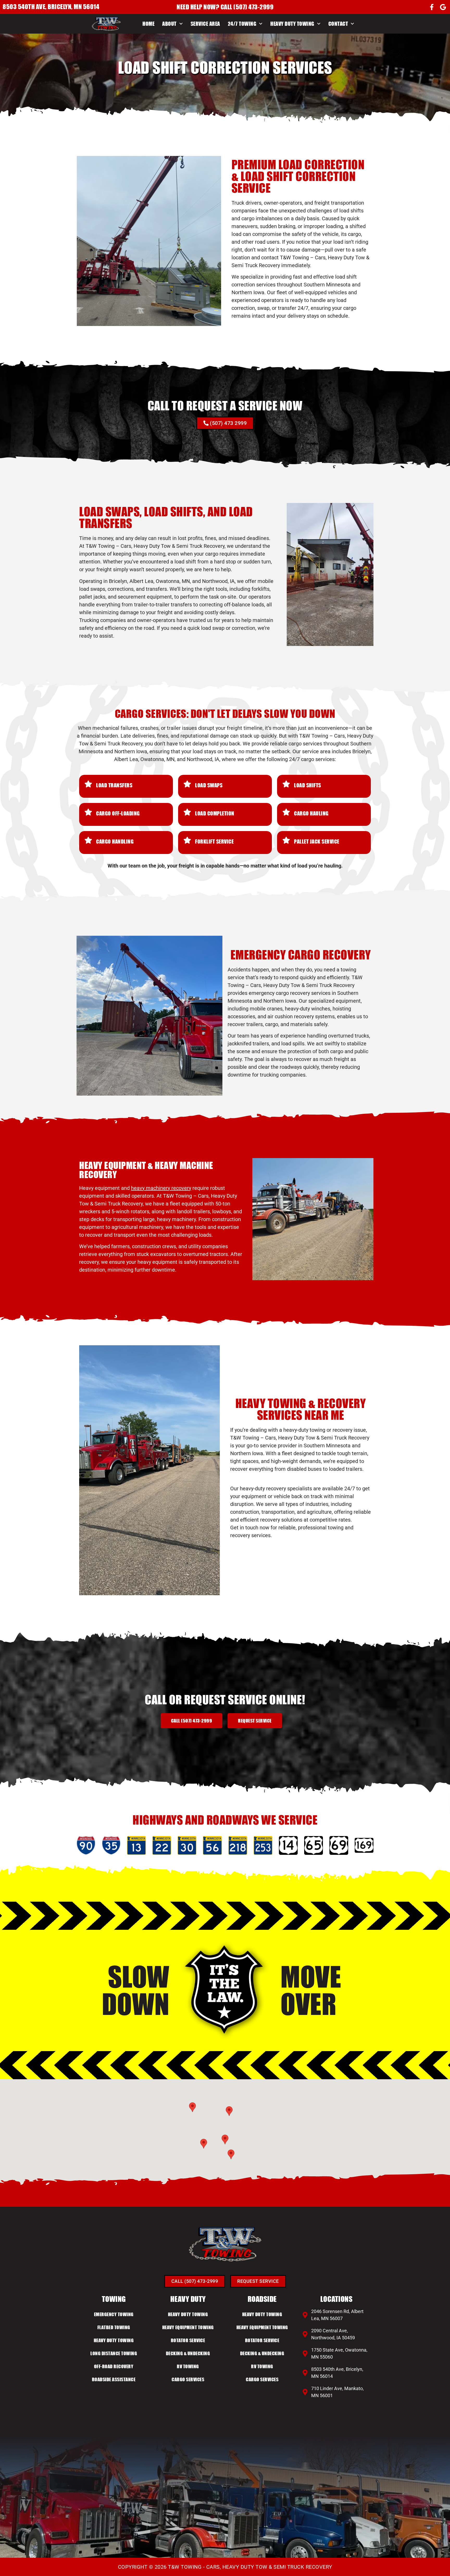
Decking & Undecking (188, 2353)
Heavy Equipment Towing (188, 2327)
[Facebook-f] (432, 7)
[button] (225, 2140)
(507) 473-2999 (253, 7)
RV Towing (188, 2366)
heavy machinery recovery (161, 1188)
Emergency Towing (114, 2314)
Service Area (205, 24)
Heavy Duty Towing (292, 24)
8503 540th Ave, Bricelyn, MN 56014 (51, 7)
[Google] (443, 7)
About (169, 24)
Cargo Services (188, 2379)
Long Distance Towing (114, 2353)
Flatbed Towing (114, 2327)
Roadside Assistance (114, 2379)
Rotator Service (188, 2340)
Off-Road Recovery (114, 2366)
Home (148, 24)
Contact (338, 24)
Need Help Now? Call (205, 7)
